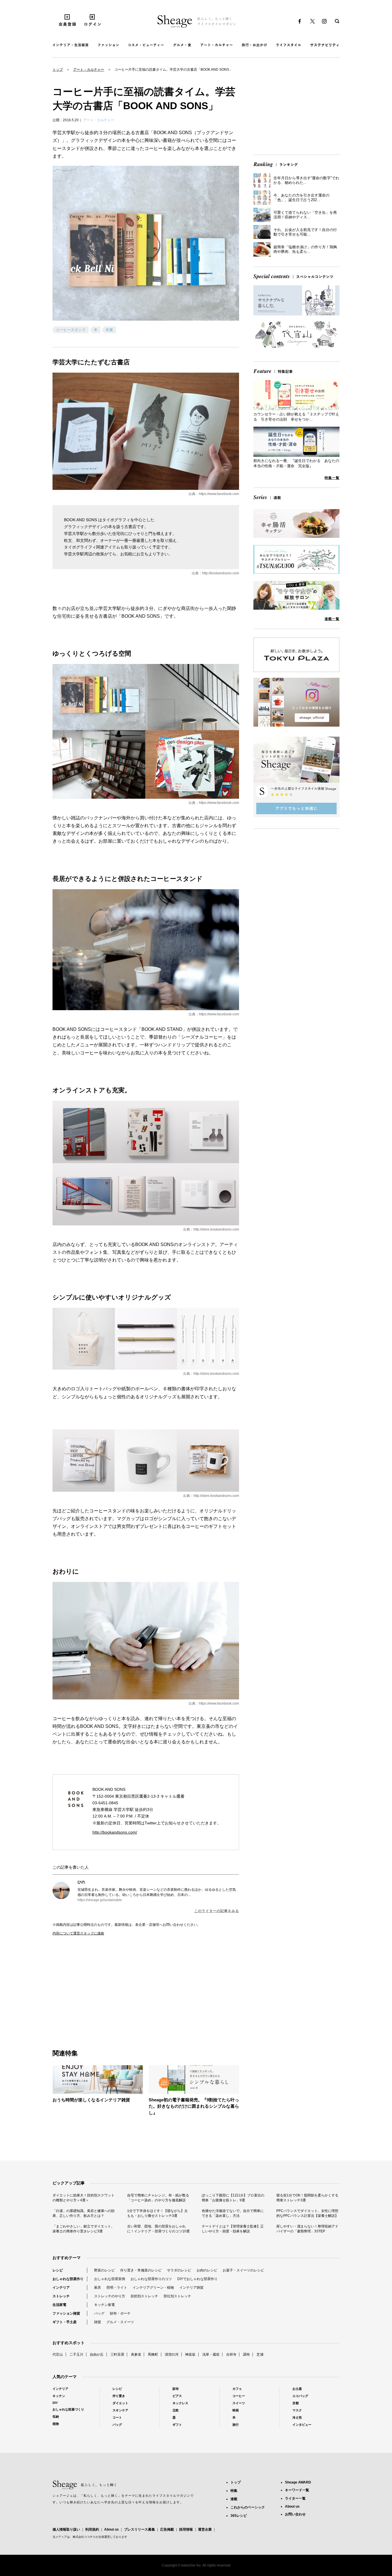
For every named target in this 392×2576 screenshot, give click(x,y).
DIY (55, 2403)
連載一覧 (332, 619)
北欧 (176, 2410)
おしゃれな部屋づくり (68, 2409)
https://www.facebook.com (219, 494)
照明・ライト (117, 2288)
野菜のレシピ (104, 2270)
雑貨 (98, 2322)
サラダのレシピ (179, 2270)
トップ (58, 70)
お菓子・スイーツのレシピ (243, 2270)
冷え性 (297, 2417)
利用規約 (92, 2529)
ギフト (177, 2425)
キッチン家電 (104, 2305)
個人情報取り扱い (66, 2529)
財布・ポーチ (120, 2313)
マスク (297, 2410)
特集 (234, 2491)
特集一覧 (332, 478)
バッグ (99, 2313)
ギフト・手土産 (65, 2322)
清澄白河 (172, 2354)
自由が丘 (97, 2354)
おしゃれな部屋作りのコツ (151, 2279)
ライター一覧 (295, 2498)
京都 (296, 2403)
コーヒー (239, 2396)
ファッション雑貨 (66, 2313)
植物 (56, 2424)
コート (117, 2417)
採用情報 (186, 2529)
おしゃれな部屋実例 (110, 2279)
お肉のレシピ (207, 2270)
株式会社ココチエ (84, 2537)
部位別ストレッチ (177, 2296)
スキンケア (120, 2410)
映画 (236, 2410)
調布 (247, 2354)
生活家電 (59, 2305)
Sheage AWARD (298, 2482)
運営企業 (205, 2529)
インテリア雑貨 (191, 2288)
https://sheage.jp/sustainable (100, 1900)
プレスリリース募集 (139, 2529)
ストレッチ (61, 2296)
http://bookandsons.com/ (115, 1832)
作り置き (119, 2396)
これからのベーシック (248, 2507)
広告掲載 (167, 2529)
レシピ (58, 2270)
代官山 (58, 2354)
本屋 (109, 330)
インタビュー (302, 2425)
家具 (98, 2288)
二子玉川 (76, 2354)
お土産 (297, 2389)
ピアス (177, 2396)
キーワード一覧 (297, 2490)
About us (111, 2529)
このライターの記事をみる (217, 1911)
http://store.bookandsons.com (216, 1229)
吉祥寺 (231, 2354)
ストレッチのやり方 (110, 2296)
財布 (176, 2389)
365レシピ (239, 2516)
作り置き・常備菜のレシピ (141, 2270)
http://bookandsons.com (221, 573)
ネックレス (180, 2403)
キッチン (59, 2396)
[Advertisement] (99, 1986)
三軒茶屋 (117, 2354)
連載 (234, 2499)
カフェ (237, 2389)
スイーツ (239, 2403)
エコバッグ (300, 2396)
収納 (56, 2417)
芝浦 (260, 2354)
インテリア (61, 2288)
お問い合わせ (295, 2514)
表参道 (136, 2354)
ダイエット (120, 2403)
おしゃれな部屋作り (68, 2279)
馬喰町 (153, 2354)
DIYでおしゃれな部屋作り (197, 2279)
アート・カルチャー (89, 70)
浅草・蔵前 (211, 2354)
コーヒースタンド (71, 330)
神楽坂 (190, 2354)
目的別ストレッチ (144, 2296)
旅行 (236, 2425)
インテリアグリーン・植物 (153, 2288)
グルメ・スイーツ (120, 2322)
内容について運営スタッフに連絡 (78, 1933)
